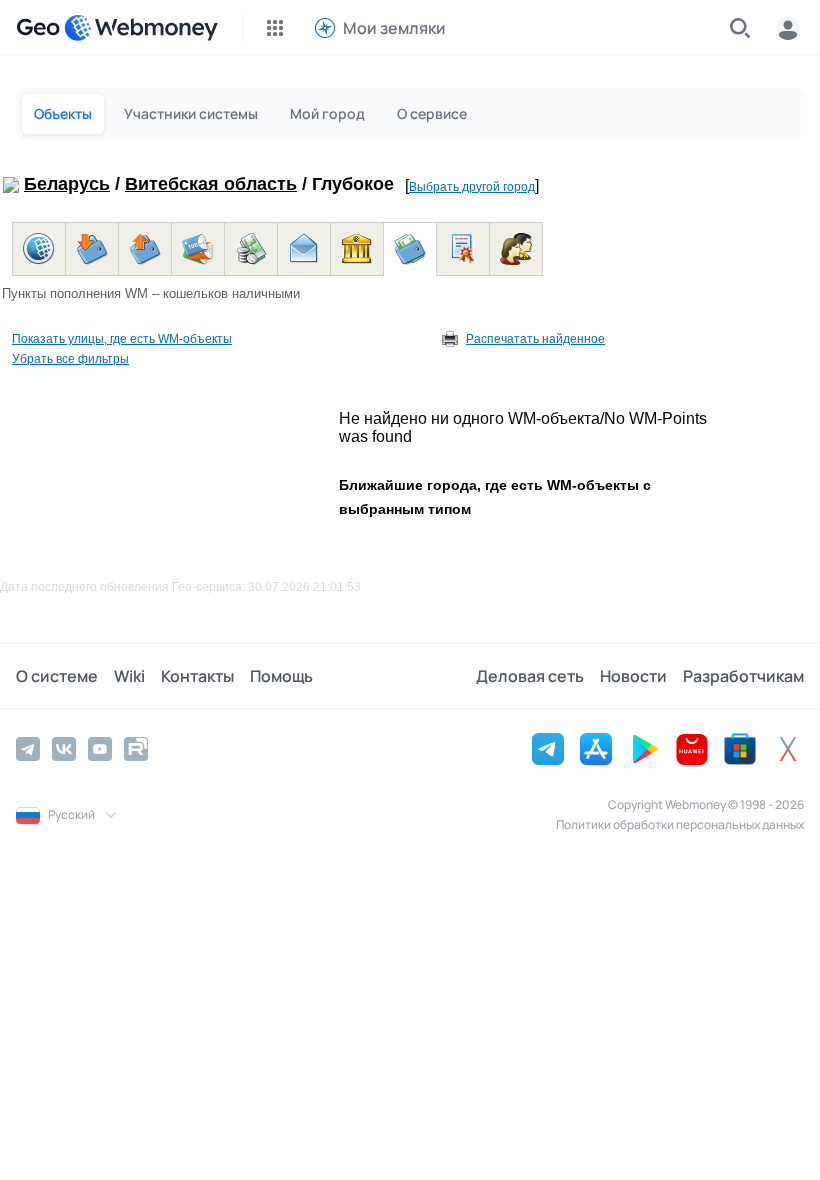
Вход (788, 28)
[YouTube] (100, 749)
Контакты (197, 676)
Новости (633, 676)
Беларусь (67, 184)
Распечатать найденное (535, 339)
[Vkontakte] (64, 749)
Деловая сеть (530, 676)
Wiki (129, 676)
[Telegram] (28, 749)
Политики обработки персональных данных (680, 824)
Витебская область (211, 184)
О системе (57, 676)
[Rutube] (136, 749)
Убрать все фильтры (70, 359)
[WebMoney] (141, 28)
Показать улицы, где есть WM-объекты (122, 339)
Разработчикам (743, 676)
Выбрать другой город (472, 187)
